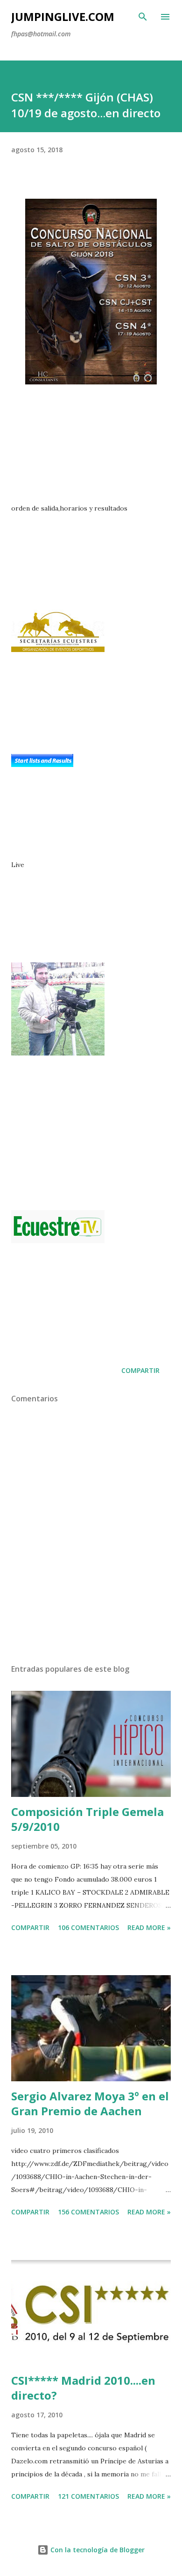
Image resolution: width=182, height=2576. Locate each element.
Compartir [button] (140, 1370)
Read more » (149, 1927)
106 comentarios (88, 1927)
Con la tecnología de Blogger (97, 2550)
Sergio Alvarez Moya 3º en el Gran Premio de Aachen (90, 2103)
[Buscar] (143, 17)
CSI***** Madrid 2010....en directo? (83, 2388)
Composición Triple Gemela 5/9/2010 (87, 1819)
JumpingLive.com (63, 17)
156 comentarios (88, 2212)
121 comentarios (88, 2496)
